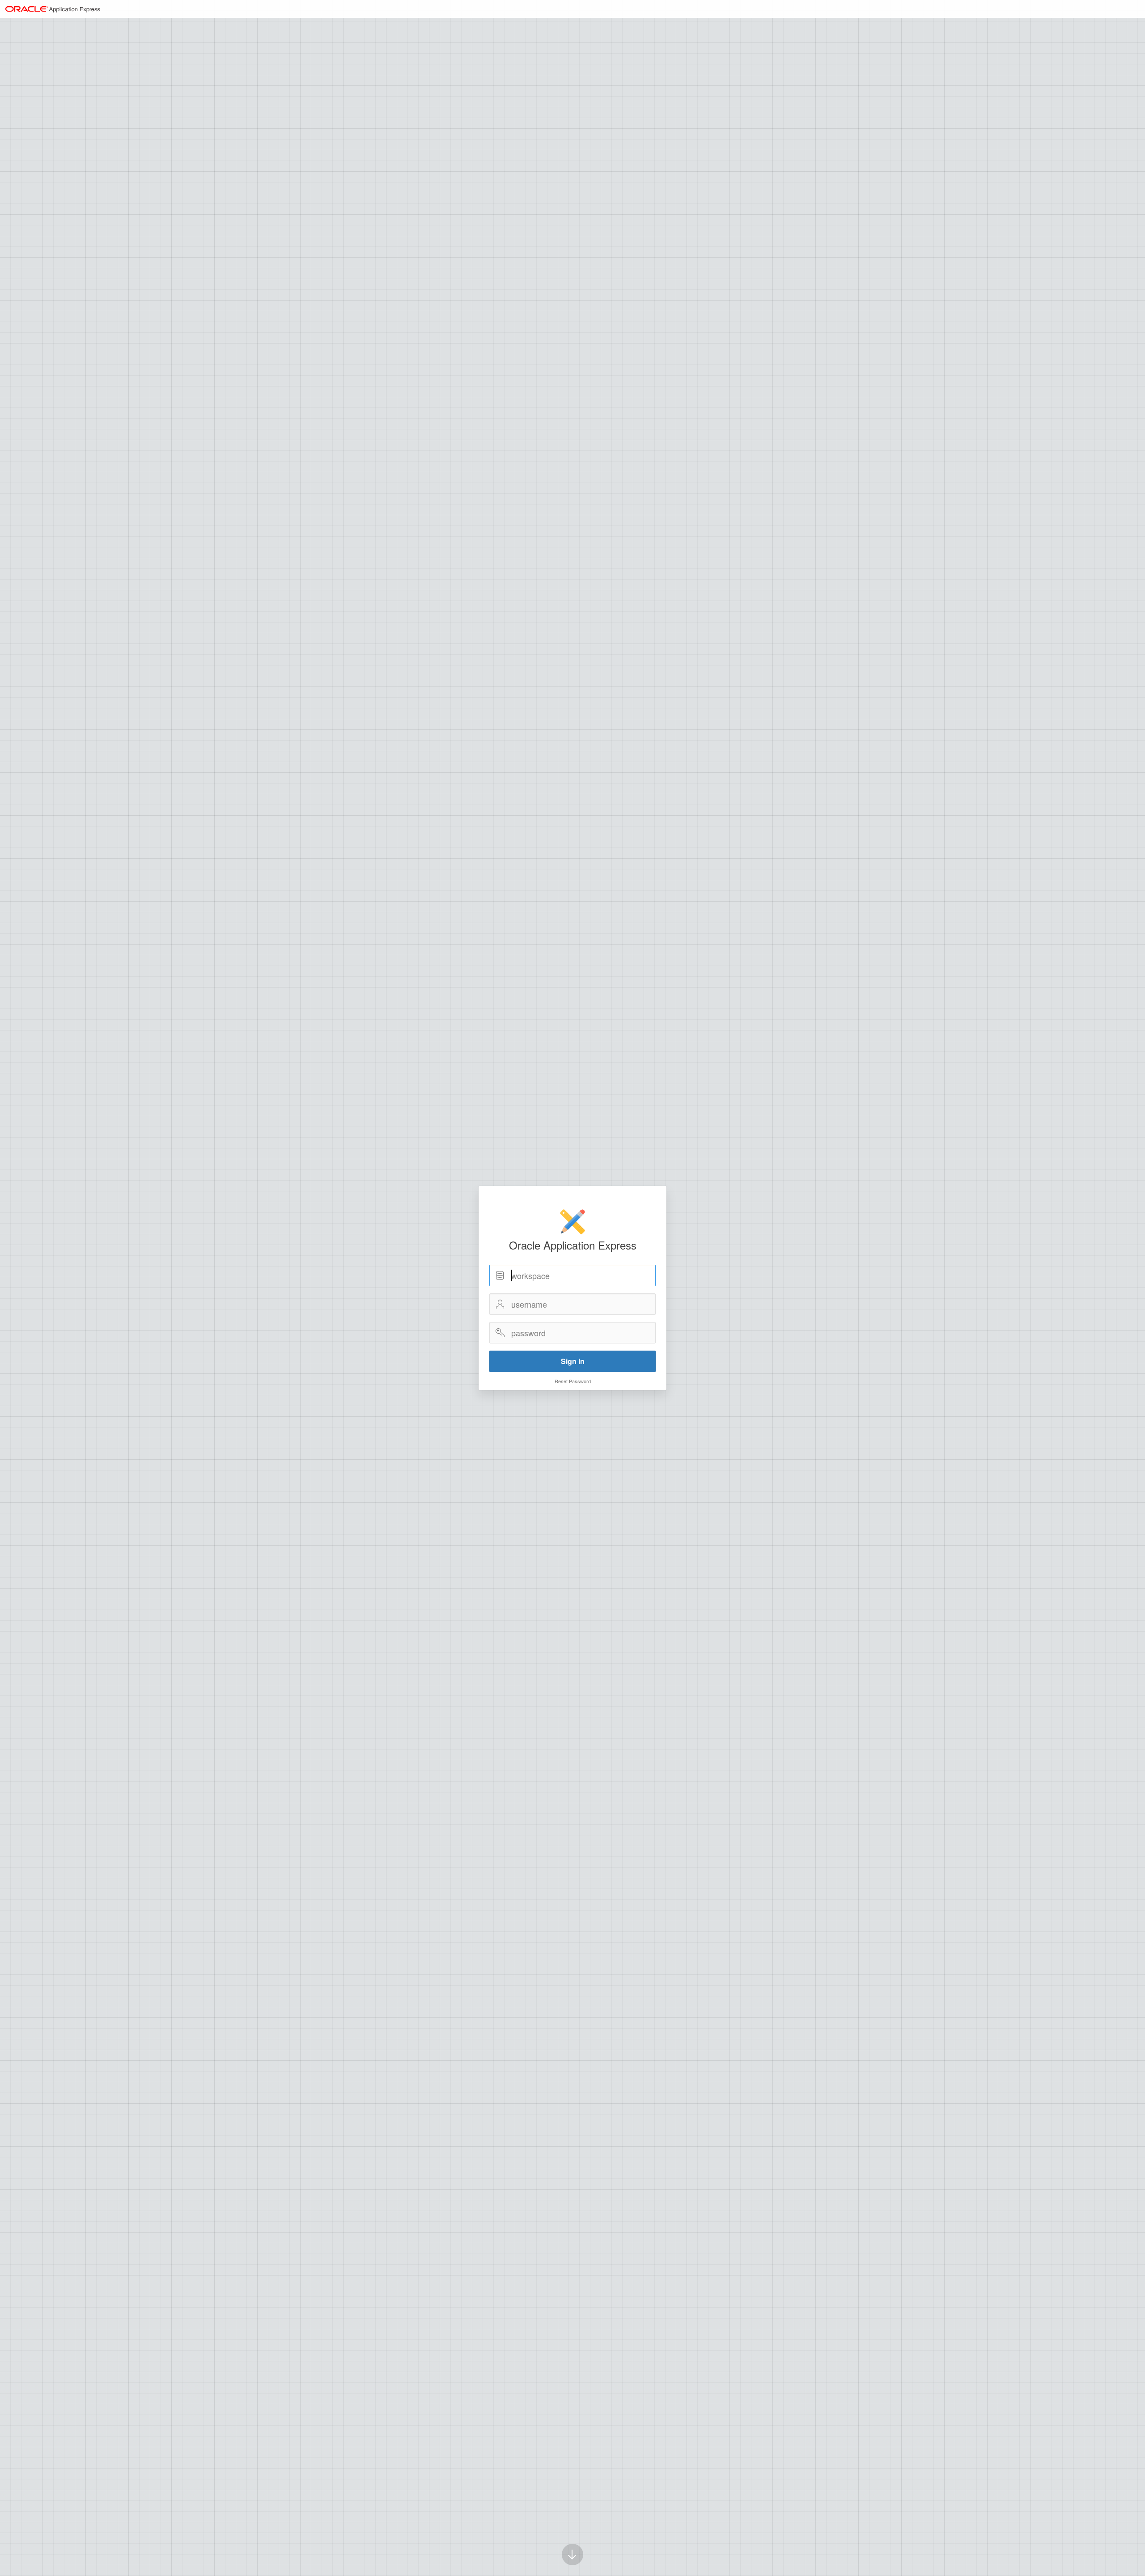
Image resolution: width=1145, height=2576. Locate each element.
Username (500, 1304)
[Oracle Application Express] (53, 9)
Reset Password (573, 1381)
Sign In (573, 1361)
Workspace (500, 1275)
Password (500, 1333)
